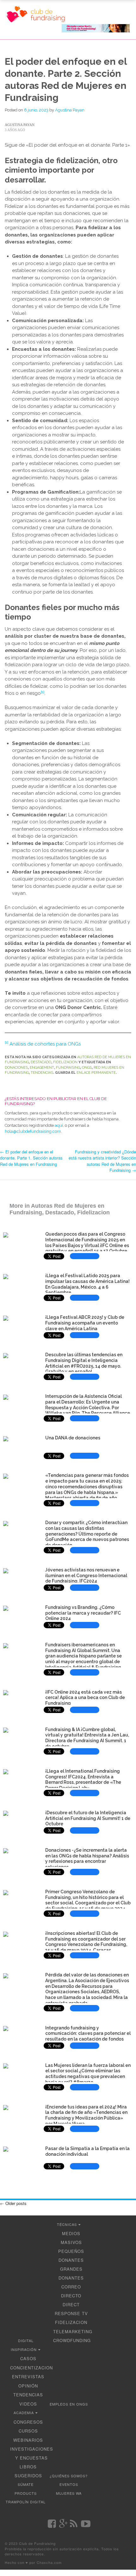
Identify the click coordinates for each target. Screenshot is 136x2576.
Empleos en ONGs (69, 2404)
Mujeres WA (69, 2493)
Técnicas (67, 2224)
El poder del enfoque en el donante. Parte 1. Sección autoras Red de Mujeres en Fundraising (31, 1158)
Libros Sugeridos (28, 2471)
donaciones (16, 1068)
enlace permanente (96, 1073)
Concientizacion (31, 2368)
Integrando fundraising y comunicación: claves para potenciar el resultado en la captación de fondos (88, 2034)
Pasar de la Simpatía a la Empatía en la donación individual (87, 2151)
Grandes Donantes (71, 2273)
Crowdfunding (72, 2340)
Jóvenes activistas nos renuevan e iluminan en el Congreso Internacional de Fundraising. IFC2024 (86, 1576)
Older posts (13, 2203)
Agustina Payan (70, 110)
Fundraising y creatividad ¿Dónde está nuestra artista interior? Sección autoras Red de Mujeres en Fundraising (102, 1161)
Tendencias (42, 1073)
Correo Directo (71, 2291)
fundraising (68, 1068)
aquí (59, 1125)
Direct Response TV (71, 2309)
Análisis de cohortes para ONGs (45, 1044)
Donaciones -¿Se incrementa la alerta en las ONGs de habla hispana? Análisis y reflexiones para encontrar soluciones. (87, 1859)
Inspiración (24, 2349)
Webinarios (28, 2440)
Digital (26, 2340)
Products (26, 2493)
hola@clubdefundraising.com (33, 1131)
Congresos (28, 2422)
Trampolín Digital (26, 2502)
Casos (28, 2358)
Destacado (41, 1062)
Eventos (69, 2484)
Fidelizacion (65, 1062)
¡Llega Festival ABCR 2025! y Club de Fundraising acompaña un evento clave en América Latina (85, 1323)
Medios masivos (71, 2238)
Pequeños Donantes (71, 2256)
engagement (42, 1068)
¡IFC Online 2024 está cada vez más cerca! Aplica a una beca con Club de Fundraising (85, 1698)
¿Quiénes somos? (69, 2476)
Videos (28, 2404)
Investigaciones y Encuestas (32, 2453)
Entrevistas (28, 2377)
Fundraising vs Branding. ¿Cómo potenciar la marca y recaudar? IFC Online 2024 (83, 1613)
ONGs (87, 1068)
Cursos (28, 2431)
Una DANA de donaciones (73, 1438)
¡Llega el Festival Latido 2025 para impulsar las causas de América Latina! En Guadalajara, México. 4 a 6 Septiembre (87, 1284)
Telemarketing (73, 2331)
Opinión (28, 2386)
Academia (24, 2413)
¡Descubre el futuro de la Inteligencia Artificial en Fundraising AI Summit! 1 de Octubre (88, 1818)
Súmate (26, 2484)
